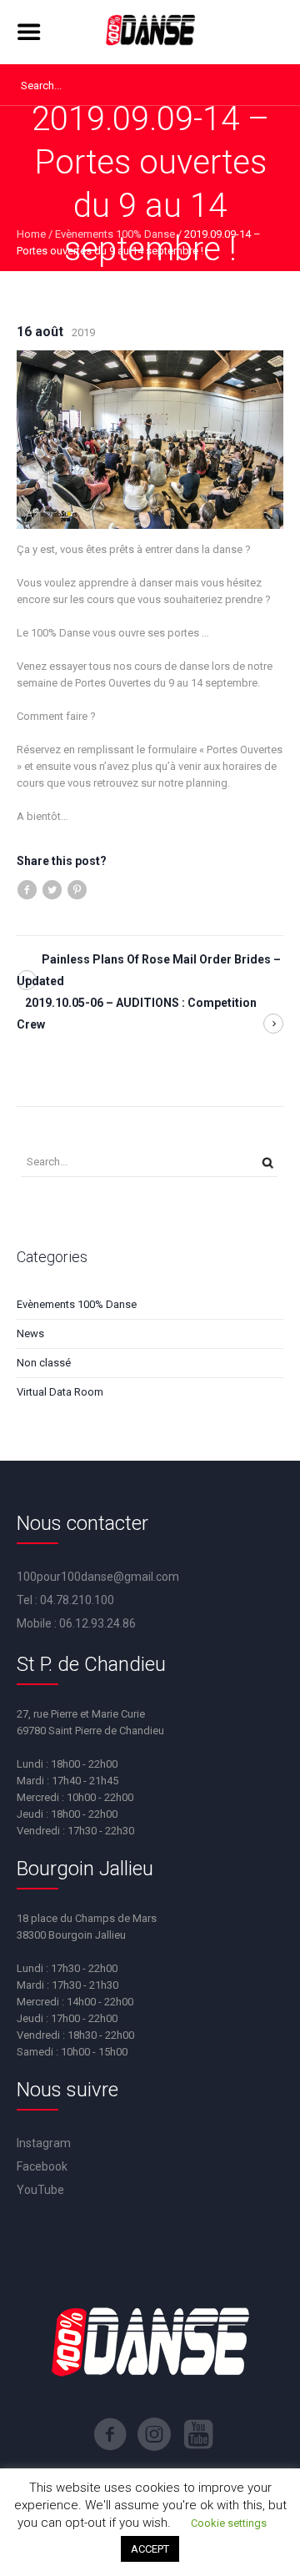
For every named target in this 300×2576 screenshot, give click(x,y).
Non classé (44, 1363)
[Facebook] (110, 2434)
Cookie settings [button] (229, 2523)
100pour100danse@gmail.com (98, 1577)
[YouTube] (198, 2434)
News (30, 1333)
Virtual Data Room (60, 1392)
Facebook (42, 2166)
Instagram (44, 2143)
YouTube (40, 2190)
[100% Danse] (150, 32)
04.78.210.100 (77, 1600)
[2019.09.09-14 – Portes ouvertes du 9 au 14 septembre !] (150, 438)
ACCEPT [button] (150, 2549)
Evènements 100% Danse (115, 234)
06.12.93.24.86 (97, 1623)
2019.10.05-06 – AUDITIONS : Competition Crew (137, 1014)
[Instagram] (154, 2434)
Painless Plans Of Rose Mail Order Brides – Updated (149, 970)
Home (31, 234)
